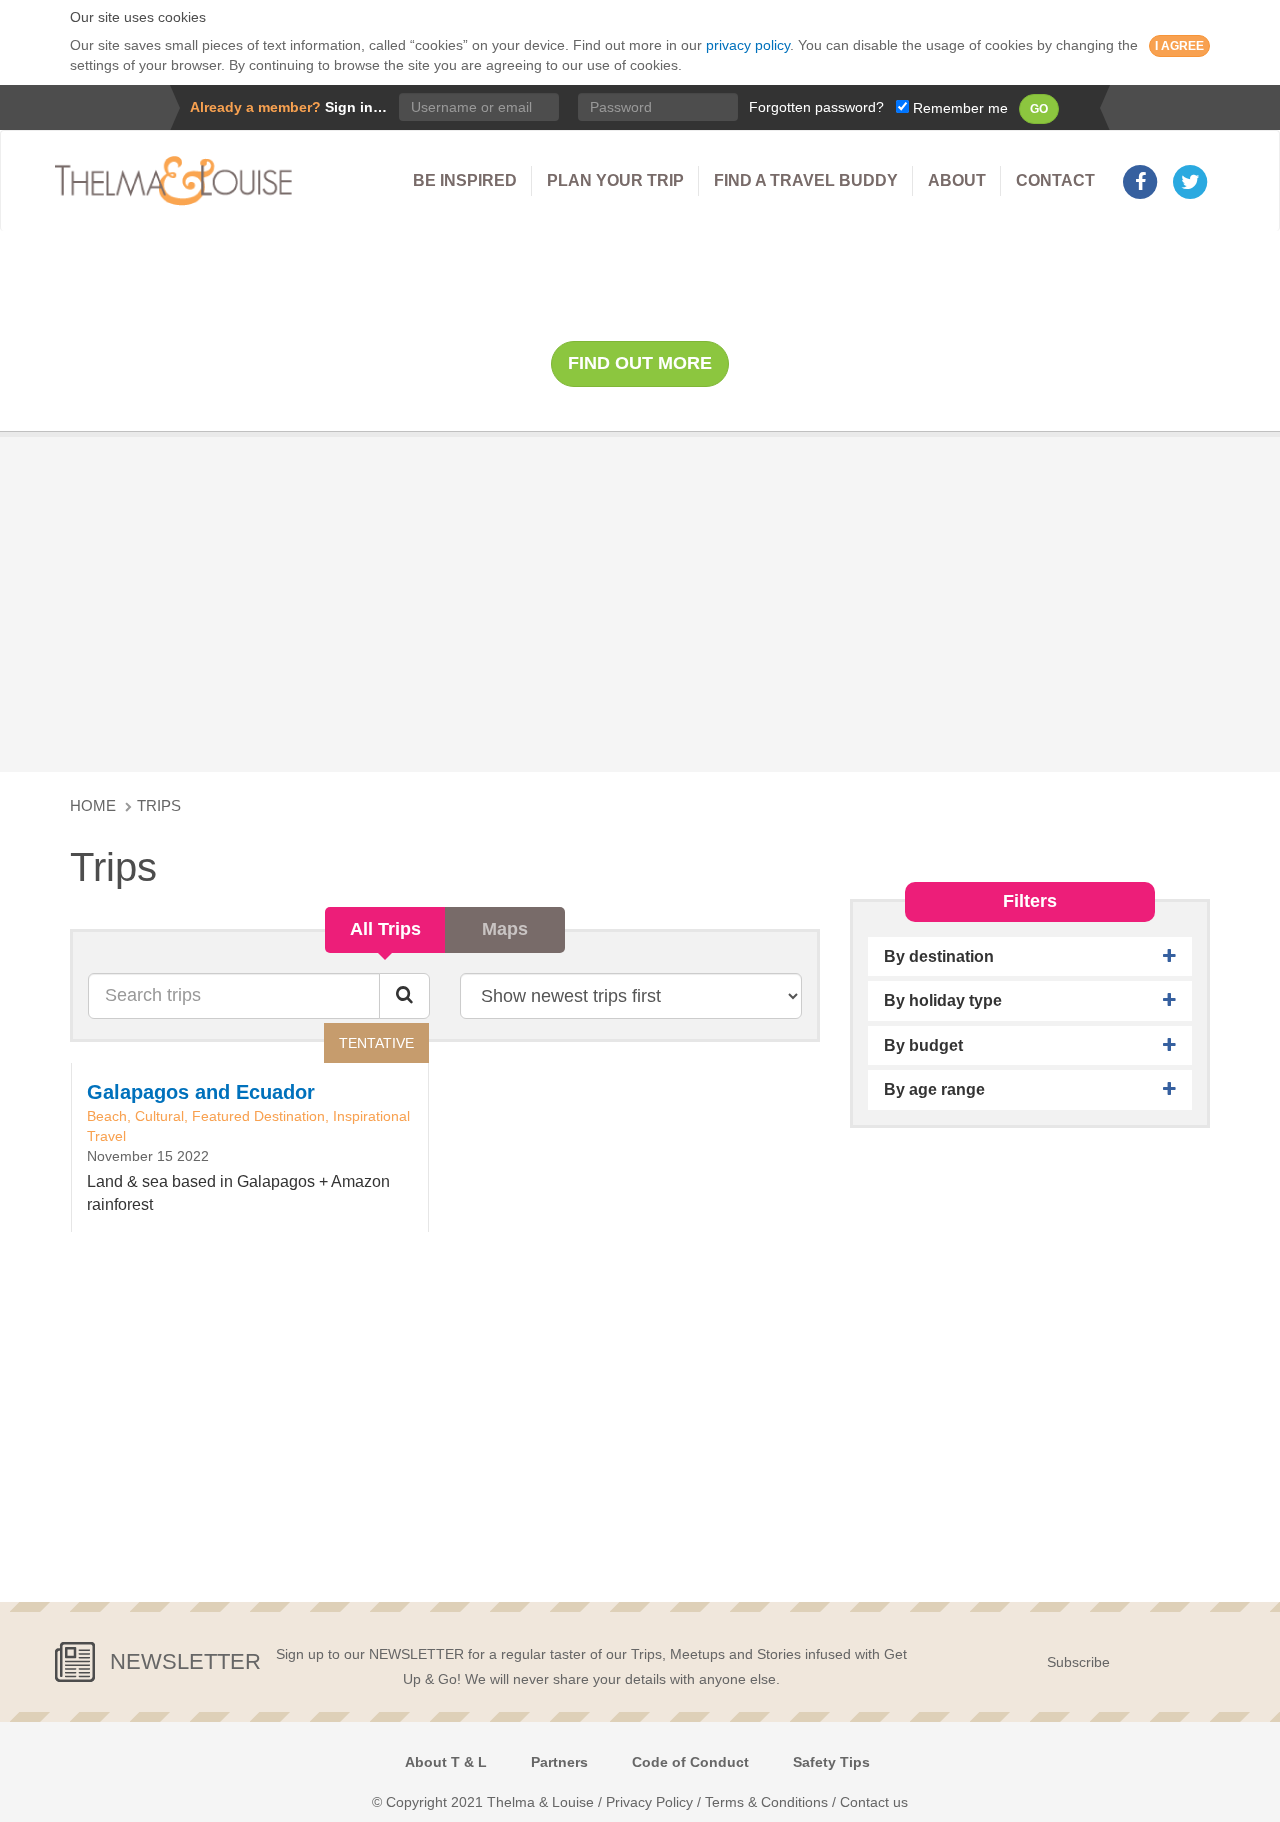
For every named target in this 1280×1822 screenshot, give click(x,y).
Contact (1055, 180)
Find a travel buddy (806, 180)
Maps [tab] (505, 929)
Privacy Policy (649, 1802)
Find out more (640, 363)
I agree (1179, 46)
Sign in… (356, 107)
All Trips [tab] (385, 929)
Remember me (958, 108)
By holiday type (943, 1000)
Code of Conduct (690, 1762)
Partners (559, 1762)
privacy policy (748, 45)
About (957, 180)
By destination (939, 956)
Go (1039, 109)
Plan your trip (615, 180)
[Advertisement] (640, 602)
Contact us (874, 1802)
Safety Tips (831, 1762)
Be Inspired (465, 180)
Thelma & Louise (180, 181)
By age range (934, 1089)
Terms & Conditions (766, 1802)
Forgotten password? (816, 107)
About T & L (446, 1762)
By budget (923, 1045)
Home (93, 805)
